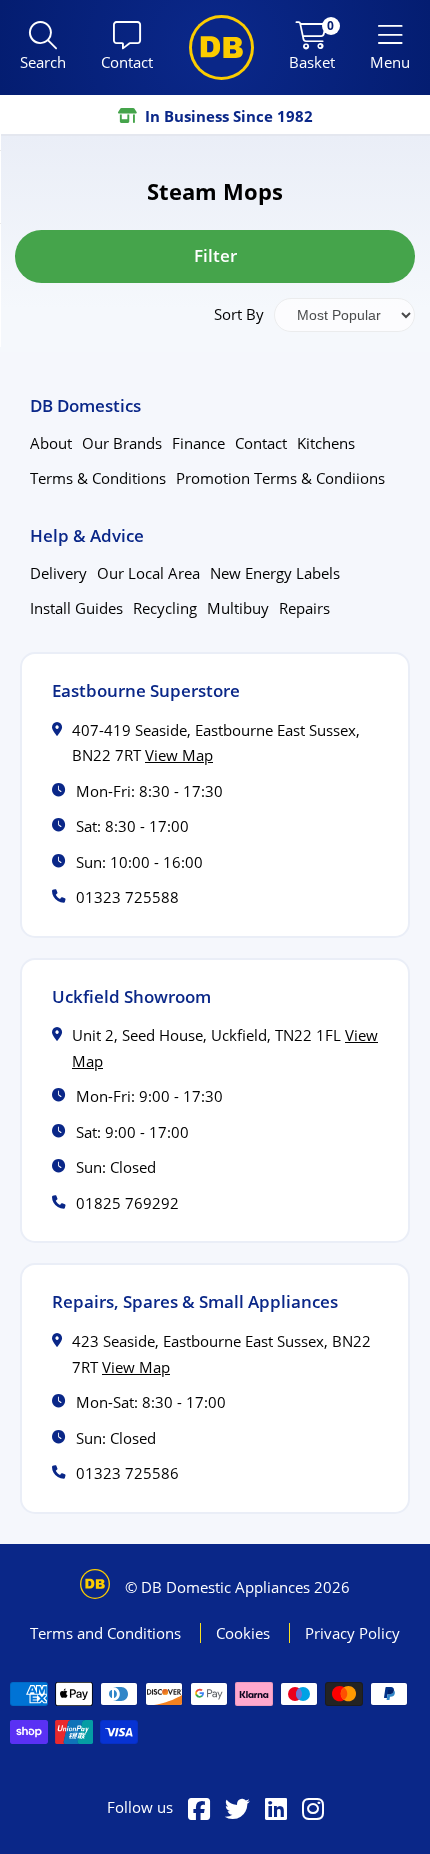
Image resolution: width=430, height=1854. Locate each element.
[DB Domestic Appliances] (221, 47)
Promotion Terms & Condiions (280, 478)
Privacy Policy (352, 1633)
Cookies (245, 1633)
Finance (198, 443)
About (51, 443)
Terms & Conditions (98, 478)
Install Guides (76, 608)
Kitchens (326, 443)
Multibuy (238, 608)
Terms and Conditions (107, 1633)
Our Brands (122, 443)
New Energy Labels (275, 573)
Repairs (304, 608)
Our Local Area (148, 573)
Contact (261, 443)
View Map (179, 755)
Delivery (58, 573)
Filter (215, 255)
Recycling (165, 608)
